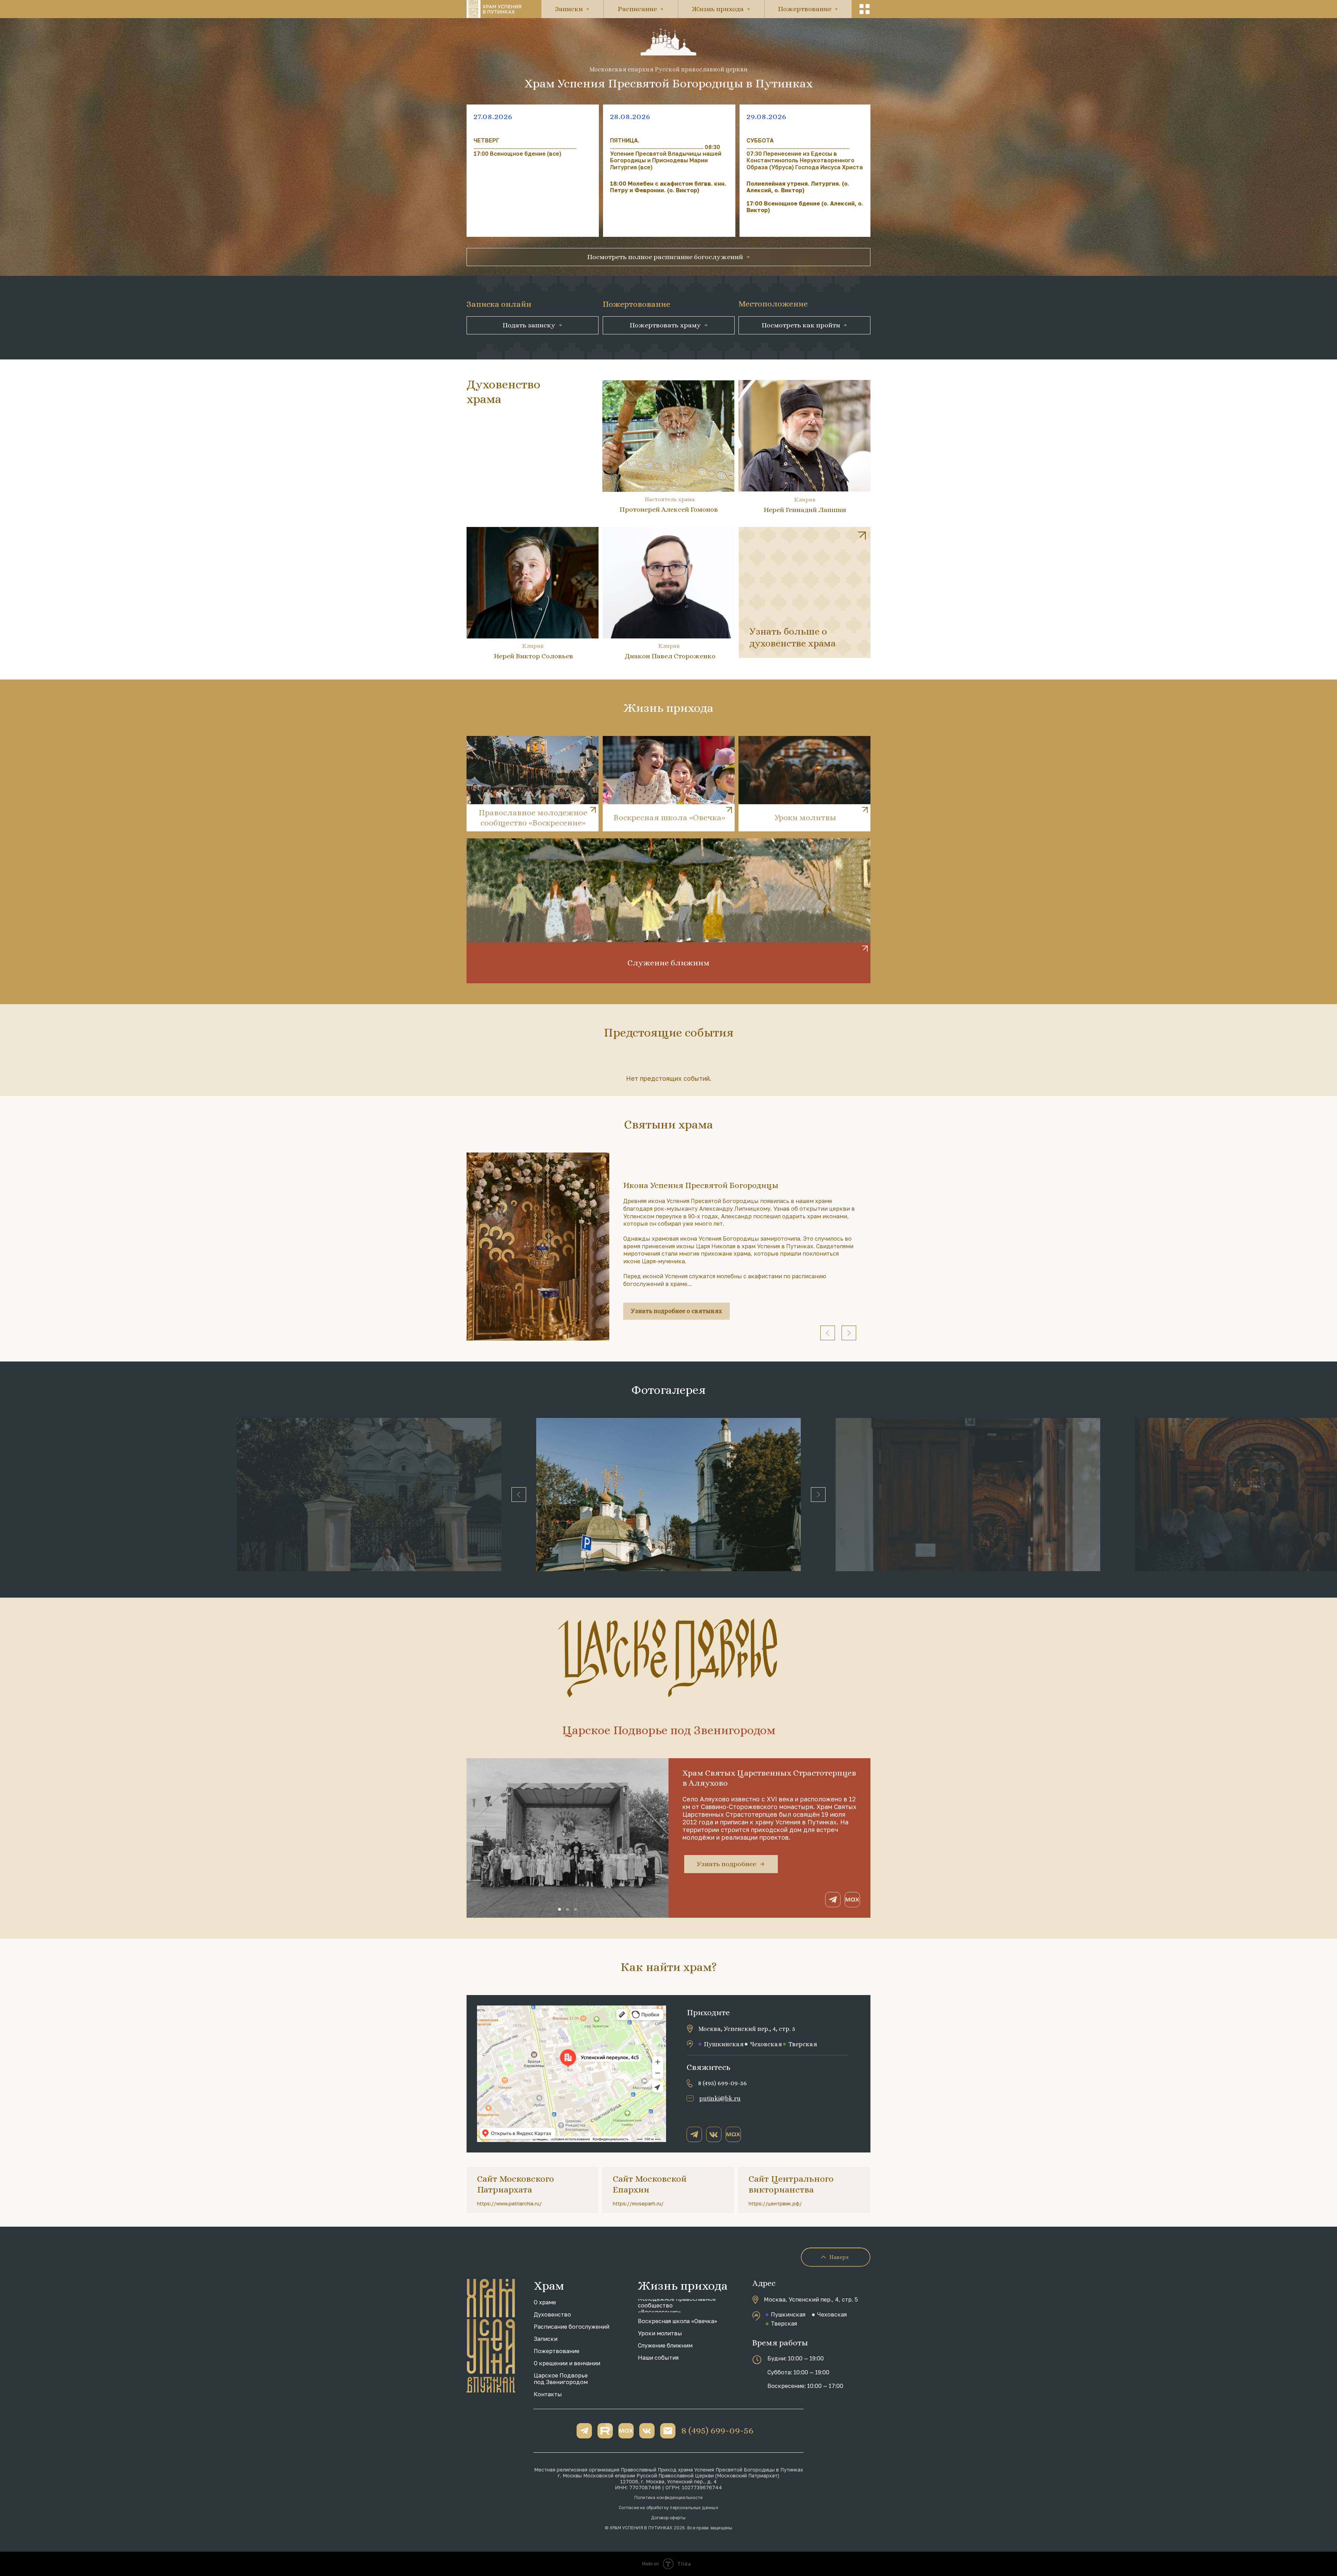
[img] (805, 592)
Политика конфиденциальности (668, 2497)
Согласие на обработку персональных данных (668, 2508)
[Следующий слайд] (849, 1333)
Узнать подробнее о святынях (677, 1311)
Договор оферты (668, 2518)
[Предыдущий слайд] (828, 1333)
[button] (865, 9)
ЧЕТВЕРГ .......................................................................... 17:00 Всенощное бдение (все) (525, 147)
